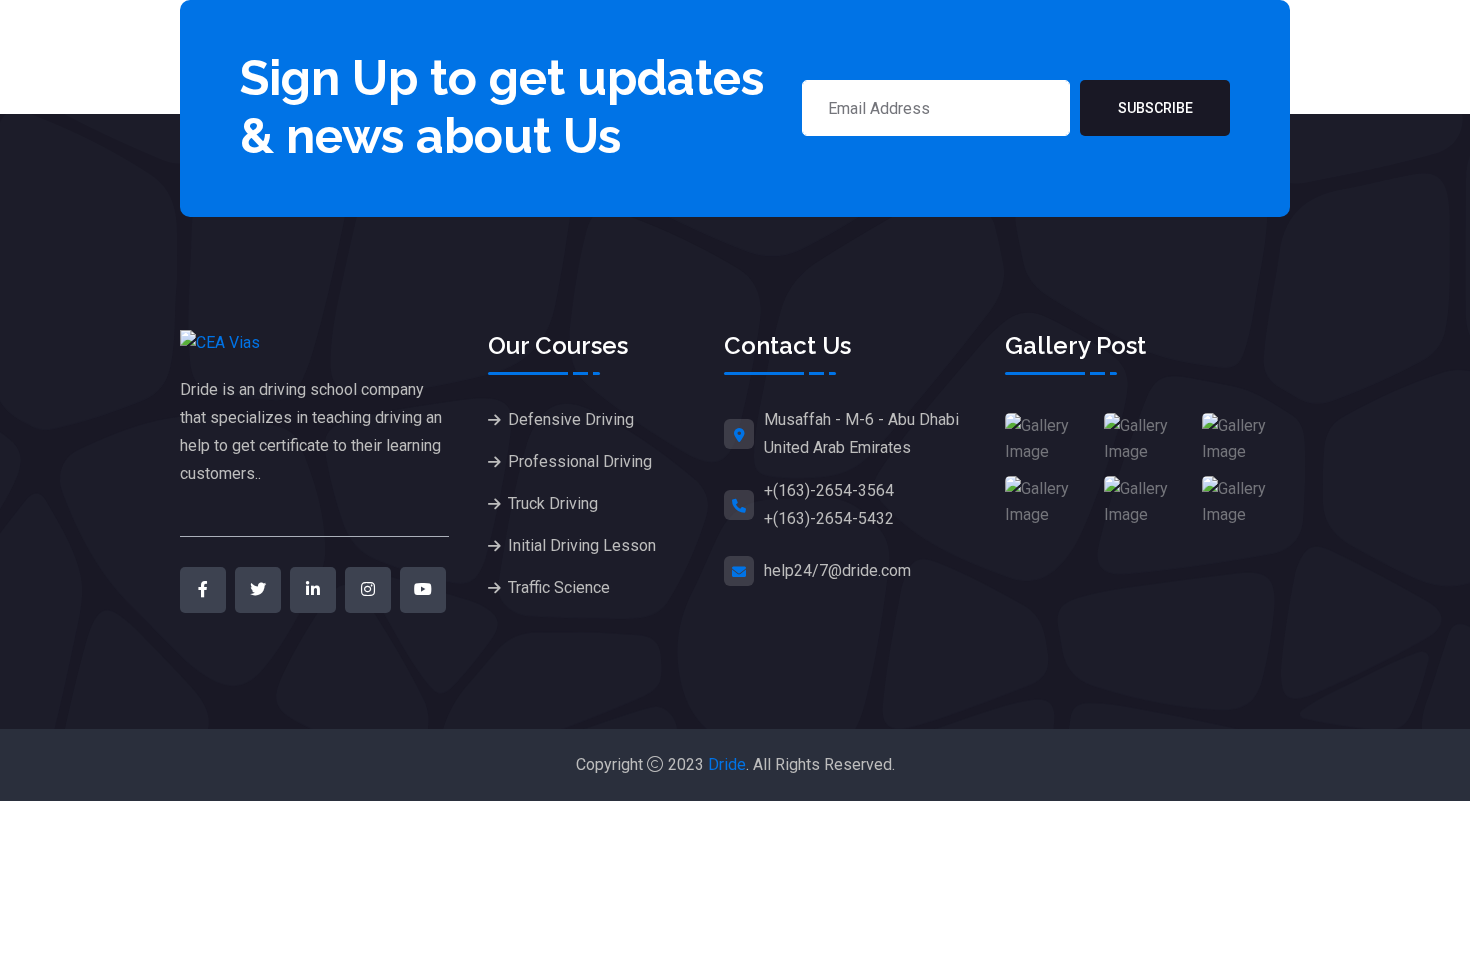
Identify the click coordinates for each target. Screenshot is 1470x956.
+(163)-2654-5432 (829, 518)
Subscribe (1155, 108)
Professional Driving (580, 461)
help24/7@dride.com (837, 570)
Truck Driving (553, 503)
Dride (727, 764)
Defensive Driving (571, 419)
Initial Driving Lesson (582, 545)
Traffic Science (559, 587)
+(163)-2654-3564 (829, 490)
